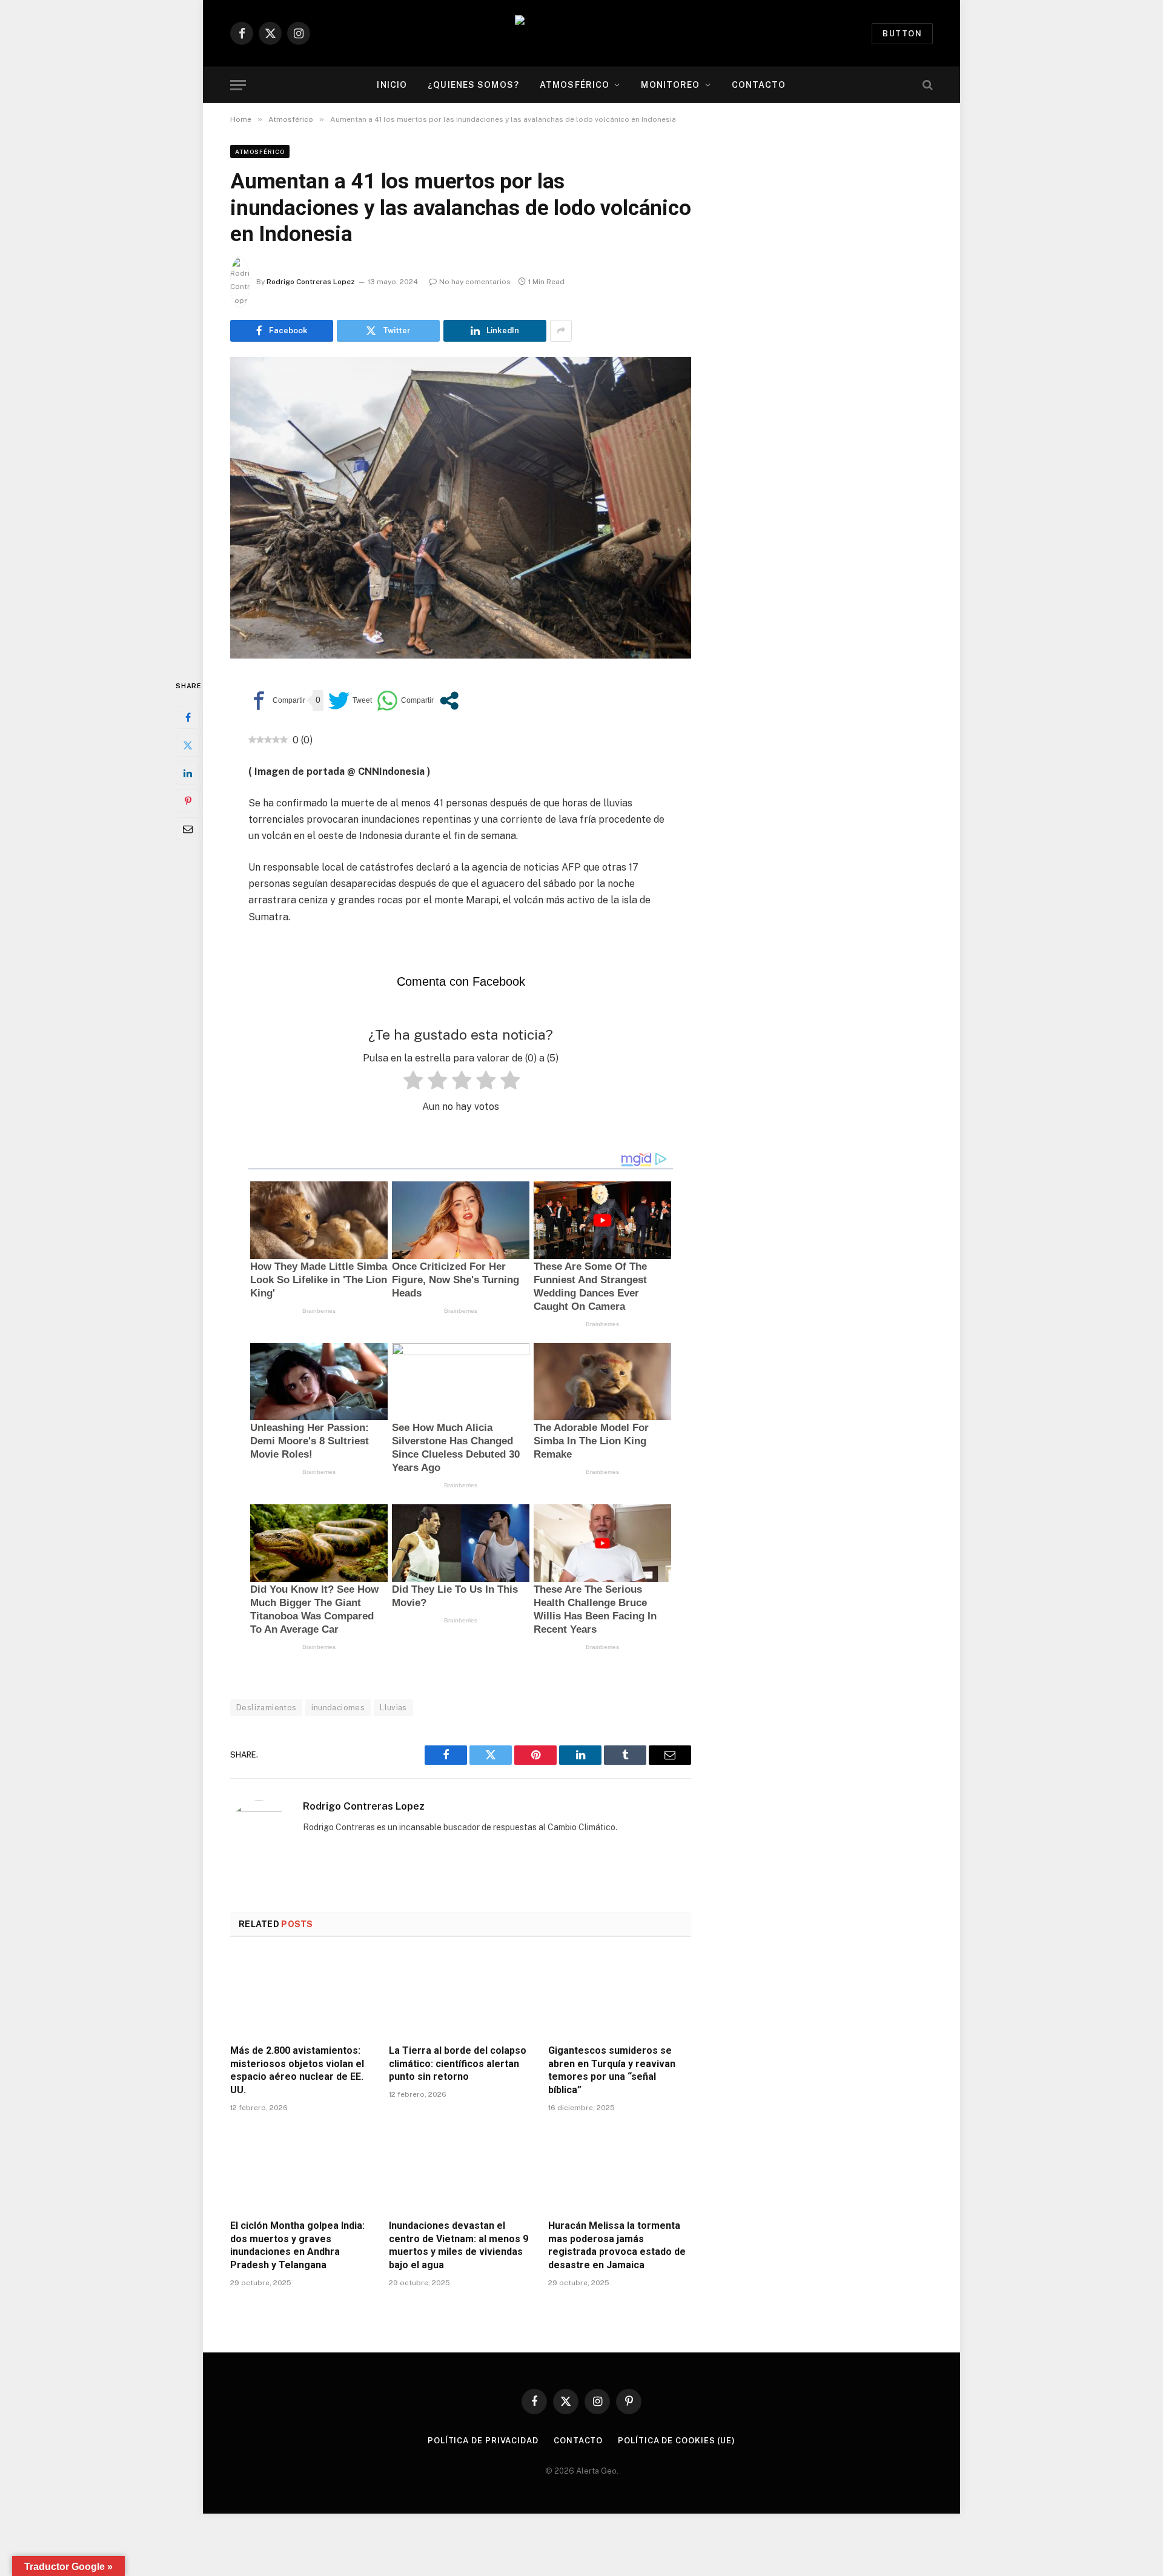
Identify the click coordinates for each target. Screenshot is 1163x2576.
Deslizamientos (266, 1708)
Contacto (759, 85)
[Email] (188, 829)
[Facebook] (188, 717)
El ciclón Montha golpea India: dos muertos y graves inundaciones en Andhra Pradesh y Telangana (297, 2245)
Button (902, 34)
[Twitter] (188, 745)
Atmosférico (575, 85)
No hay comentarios (475, 282)
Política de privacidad (483, 2441)
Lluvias (393, 1708)
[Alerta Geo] (581, 34)
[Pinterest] (188, 801)
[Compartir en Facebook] (277, 701)
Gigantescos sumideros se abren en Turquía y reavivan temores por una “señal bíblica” (612, 2070)
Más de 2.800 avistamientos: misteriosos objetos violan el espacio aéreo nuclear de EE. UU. (297, 2070)
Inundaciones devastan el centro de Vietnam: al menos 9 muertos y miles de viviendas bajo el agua (459, 2245)
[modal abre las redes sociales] (449, 701)
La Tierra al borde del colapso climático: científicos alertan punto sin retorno (458, 2064)
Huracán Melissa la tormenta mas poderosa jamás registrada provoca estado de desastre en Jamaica (617, 2245)
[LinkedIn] (188, 773)
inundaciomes (338, 1708)
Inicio (392, 85)
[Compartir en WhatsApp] (405, 701)
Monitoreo (670, 85)
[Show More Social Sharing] (561, 331)
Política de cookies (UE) (677, 2441)
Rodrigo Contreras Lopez (311, 282)
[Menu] (238, 85)
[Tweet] (350, 701)
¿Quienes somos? (473, 85)
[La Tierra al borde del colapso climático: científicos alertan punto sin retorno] (460, 1994)
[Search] (926, 85)
